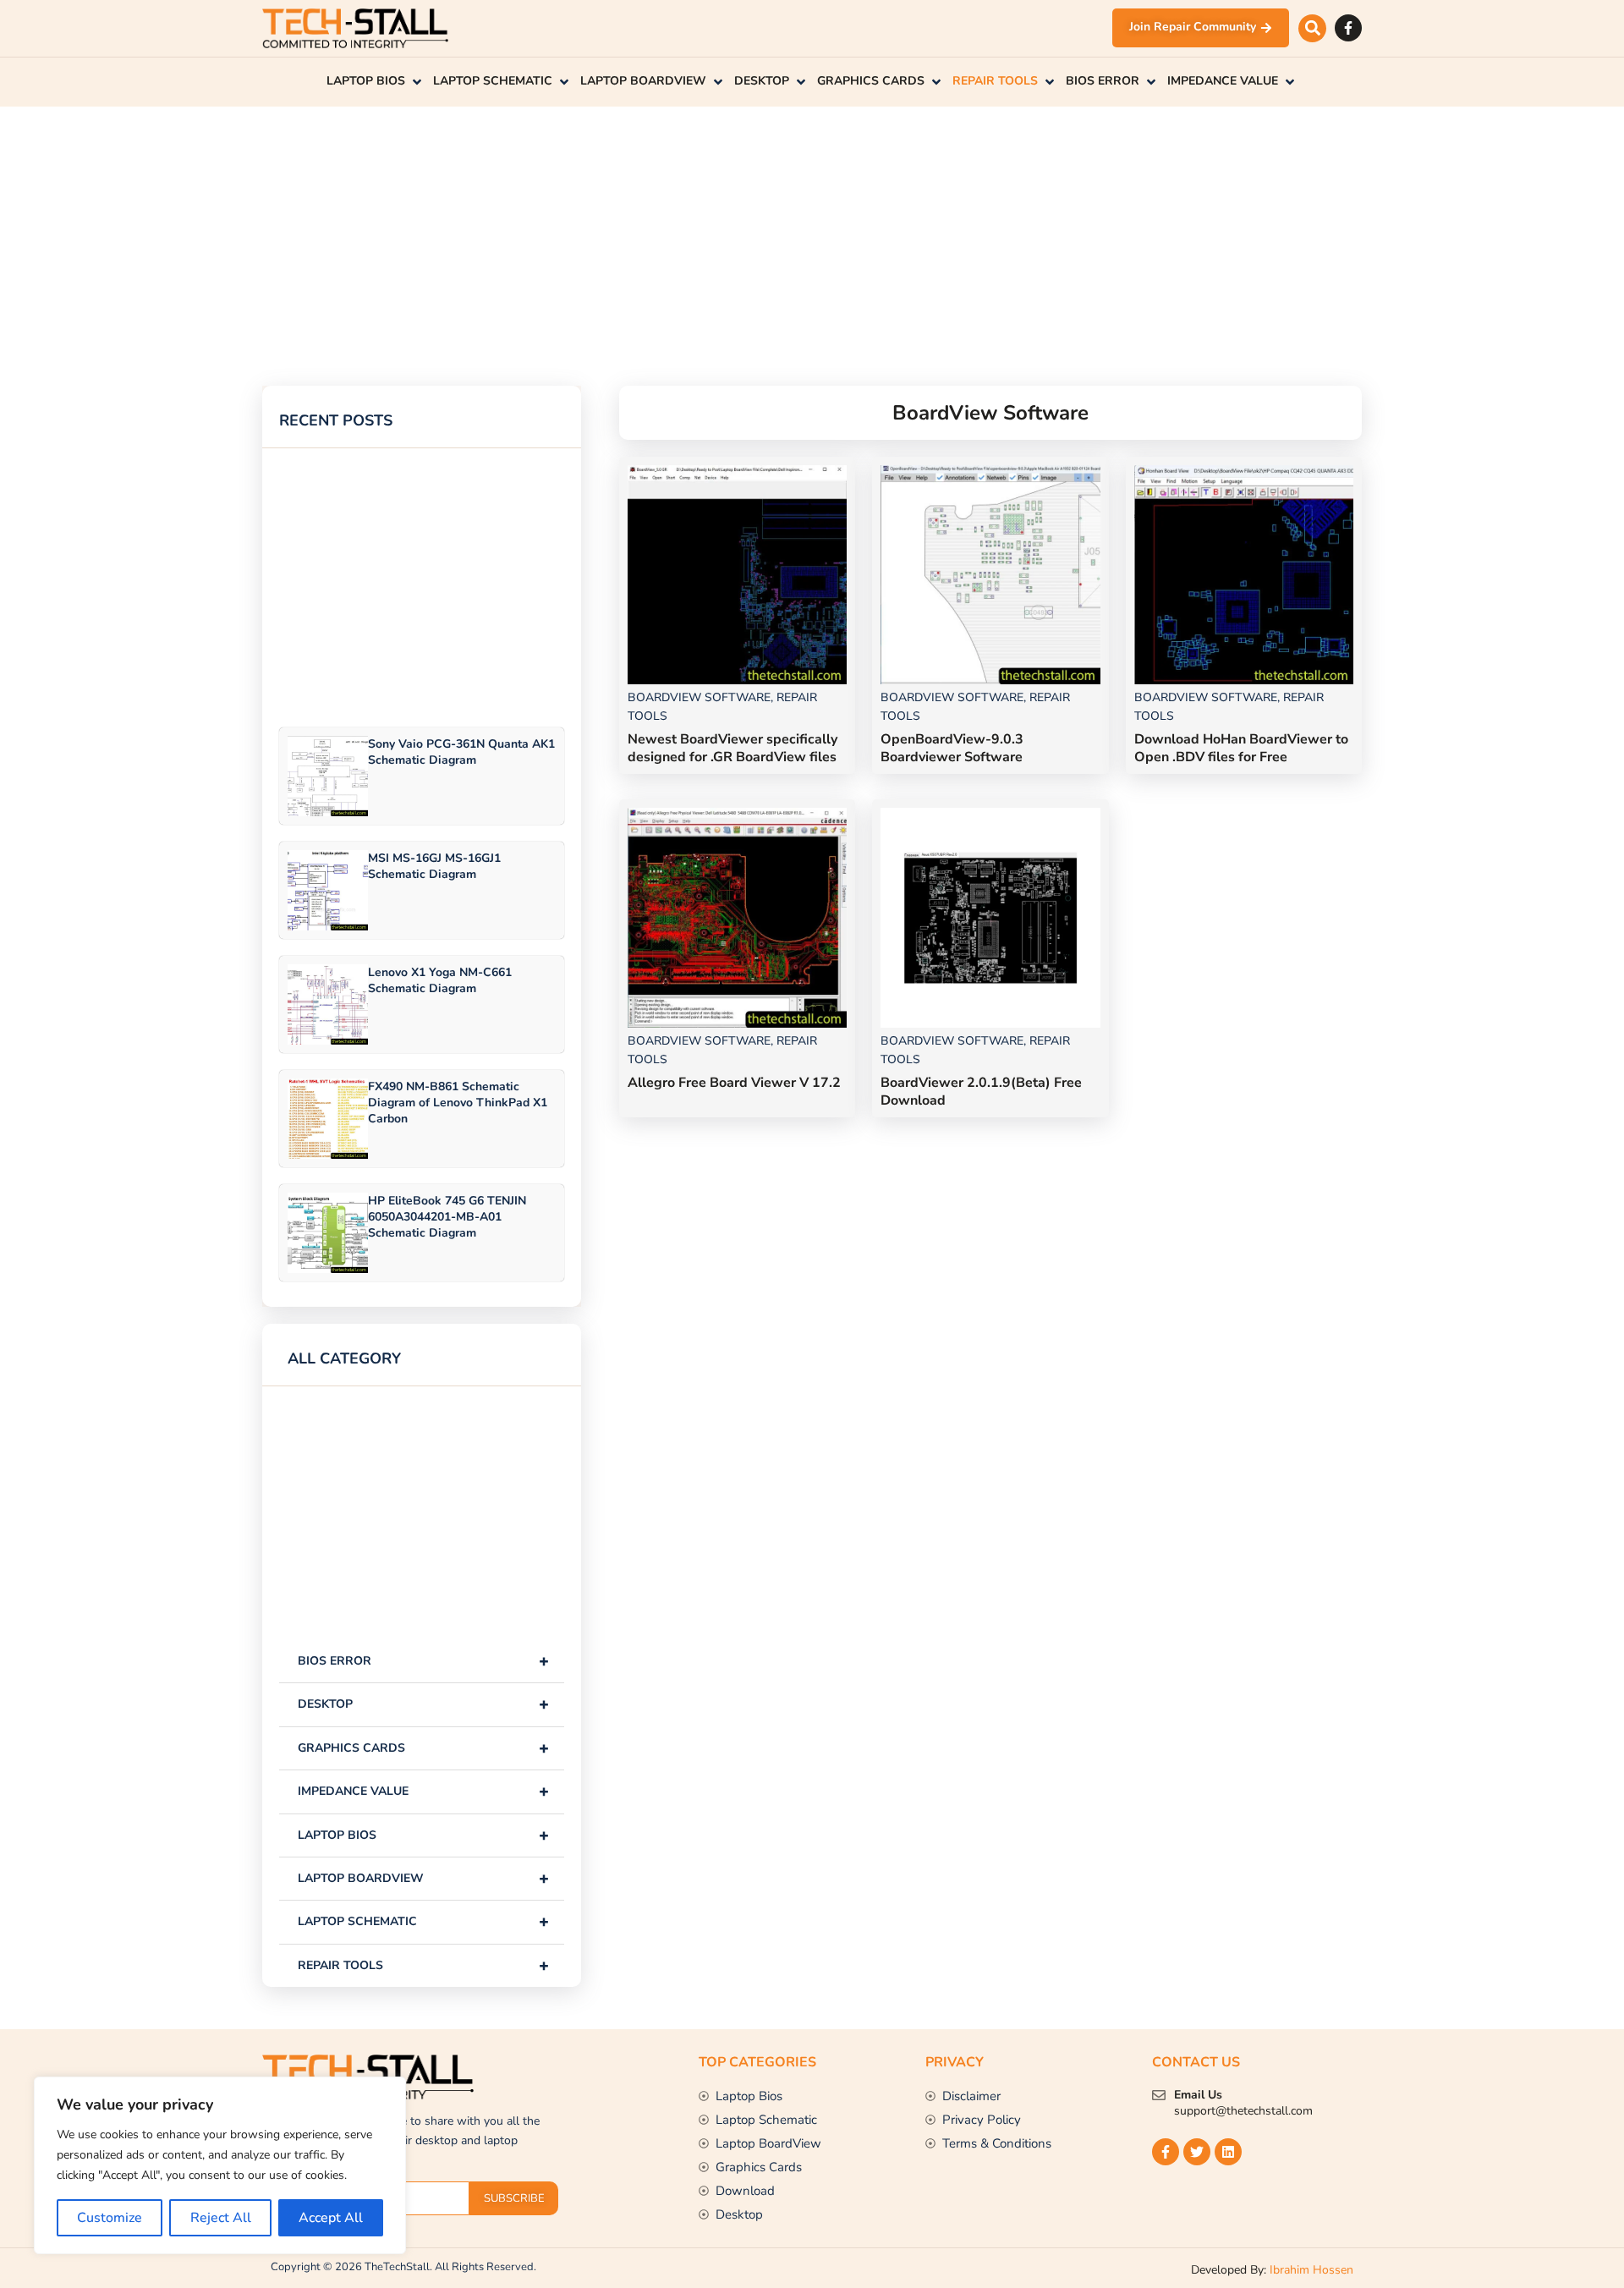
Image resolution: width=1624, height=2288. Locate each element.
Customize (110, 2218)
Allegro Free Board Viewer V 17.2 (734, 1083)
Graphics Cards (423, 1748)
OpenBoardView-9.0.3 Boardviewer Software (952, 748)
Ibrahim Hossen (1311, 2270)
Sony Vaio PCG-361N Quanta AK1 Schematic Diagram (461, 752)
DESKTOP (423, 1704)
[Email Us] (1159, 2095)
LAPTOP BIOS (423, 1835)
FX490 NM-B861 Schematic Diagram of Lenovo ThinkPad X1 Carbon (458, 1103)
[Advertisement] (770, 225)
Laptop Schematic (423, 1921)
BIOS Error (423, 1661)
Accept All (331, 2218)
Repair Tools (423, 1965)
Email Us (1198, 2095)
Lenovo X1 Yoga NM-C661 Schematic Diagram (440, 980)
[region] (220, 2165)
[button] (1312, 28)
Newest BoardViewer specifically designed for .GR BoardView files (732, 748)
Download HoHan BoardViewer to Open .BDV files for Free (1241, 748)
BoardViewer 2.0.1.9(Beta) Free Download (981, 1092)
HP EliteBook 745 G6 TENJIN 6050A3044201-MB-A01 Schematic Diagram (447, 1217)
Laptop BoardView (423, 1878)
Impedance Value (423, 1791)
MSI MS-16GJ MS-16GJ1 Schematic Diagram (434, 866)
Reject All (221, 2218)
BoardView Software (699, 697)
